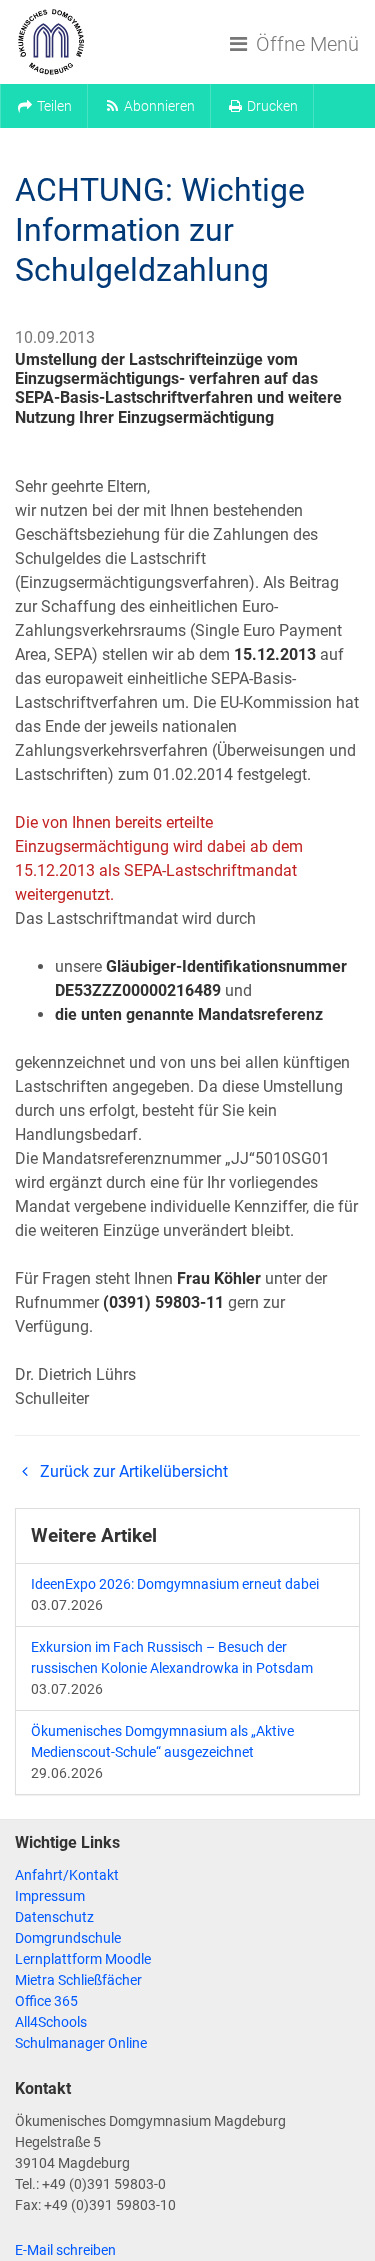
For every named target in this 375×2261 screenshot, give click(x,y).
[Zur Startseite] (51, 42)
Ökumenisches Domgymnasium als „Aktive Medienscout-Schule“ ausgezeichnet (162, 1741)
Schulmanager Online (81, 2043)
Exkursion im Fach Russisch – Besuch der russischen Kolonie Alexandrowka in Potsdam (172, 1657)
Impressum (50, 1896)
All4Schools (51, 2022)
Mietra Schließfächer (78, 1980)
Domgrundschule (68, 1938)
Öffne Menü (305, 44)
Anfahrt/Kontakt (67, 1875)
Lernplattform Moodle (83, 1959)
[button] (44, 106)
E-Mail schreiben (65, 2250)
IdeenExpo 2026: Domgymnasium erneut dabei (175, 1584)
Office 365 (46, 2001)
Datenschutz (54, 1917)
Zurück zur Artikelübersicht (132, 1471)
